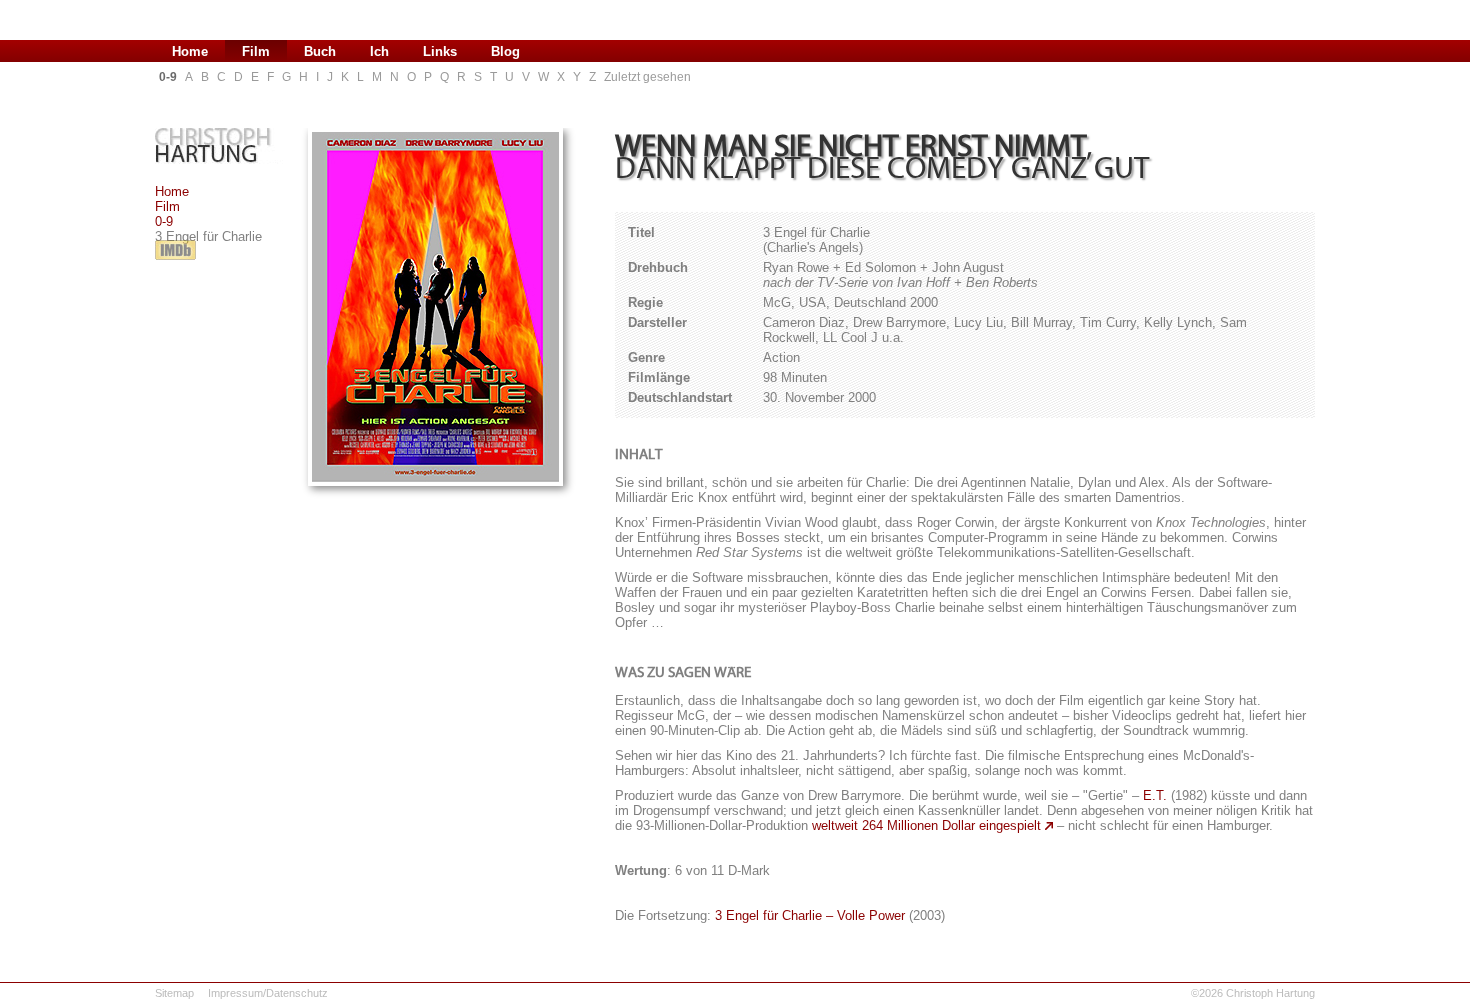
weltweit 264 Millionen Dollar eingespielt (926, 825)
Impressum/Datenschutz (268, 993)
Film (167, 206)
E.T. (1155, 795)
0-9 (164, 221)
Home (172, 191)
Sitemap (174, 993)
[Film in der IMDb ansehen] (175, 260)
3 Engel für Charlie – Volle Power (810, 915)
